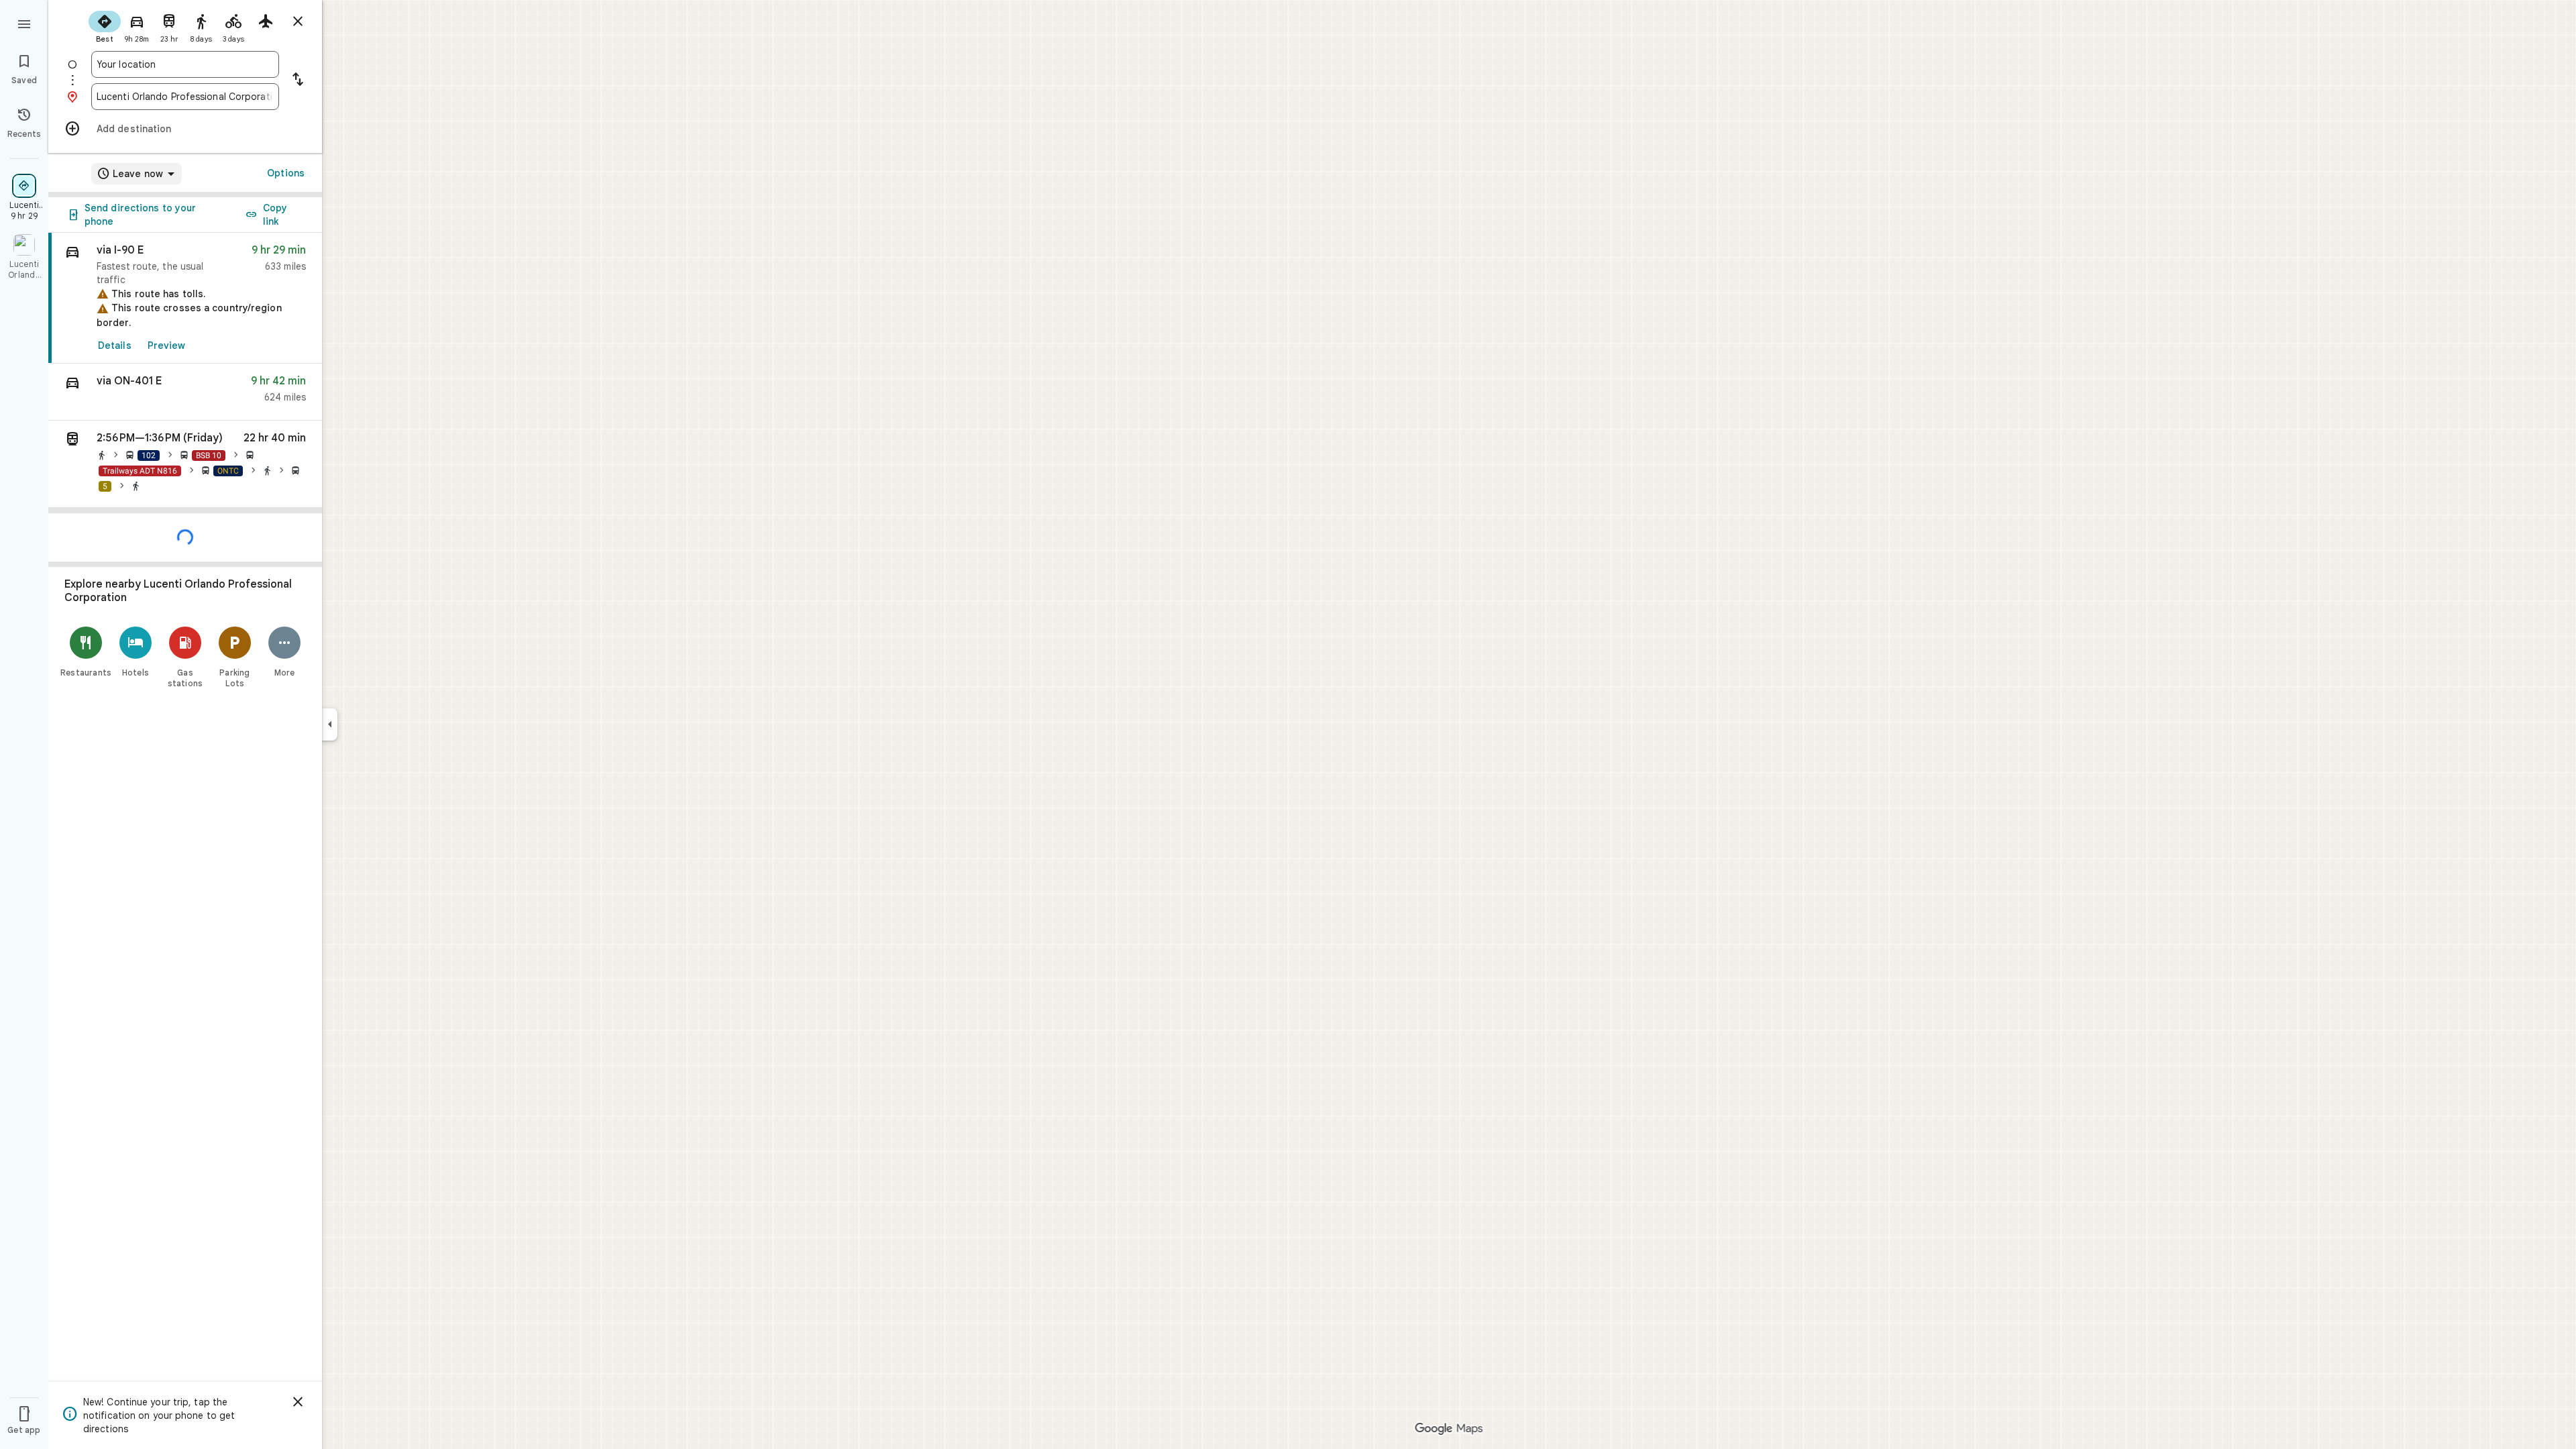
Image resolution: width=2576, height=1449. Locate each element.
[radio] (105, 25)
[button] (185, 392)
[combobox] (185, 64)
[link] (185, 298)
